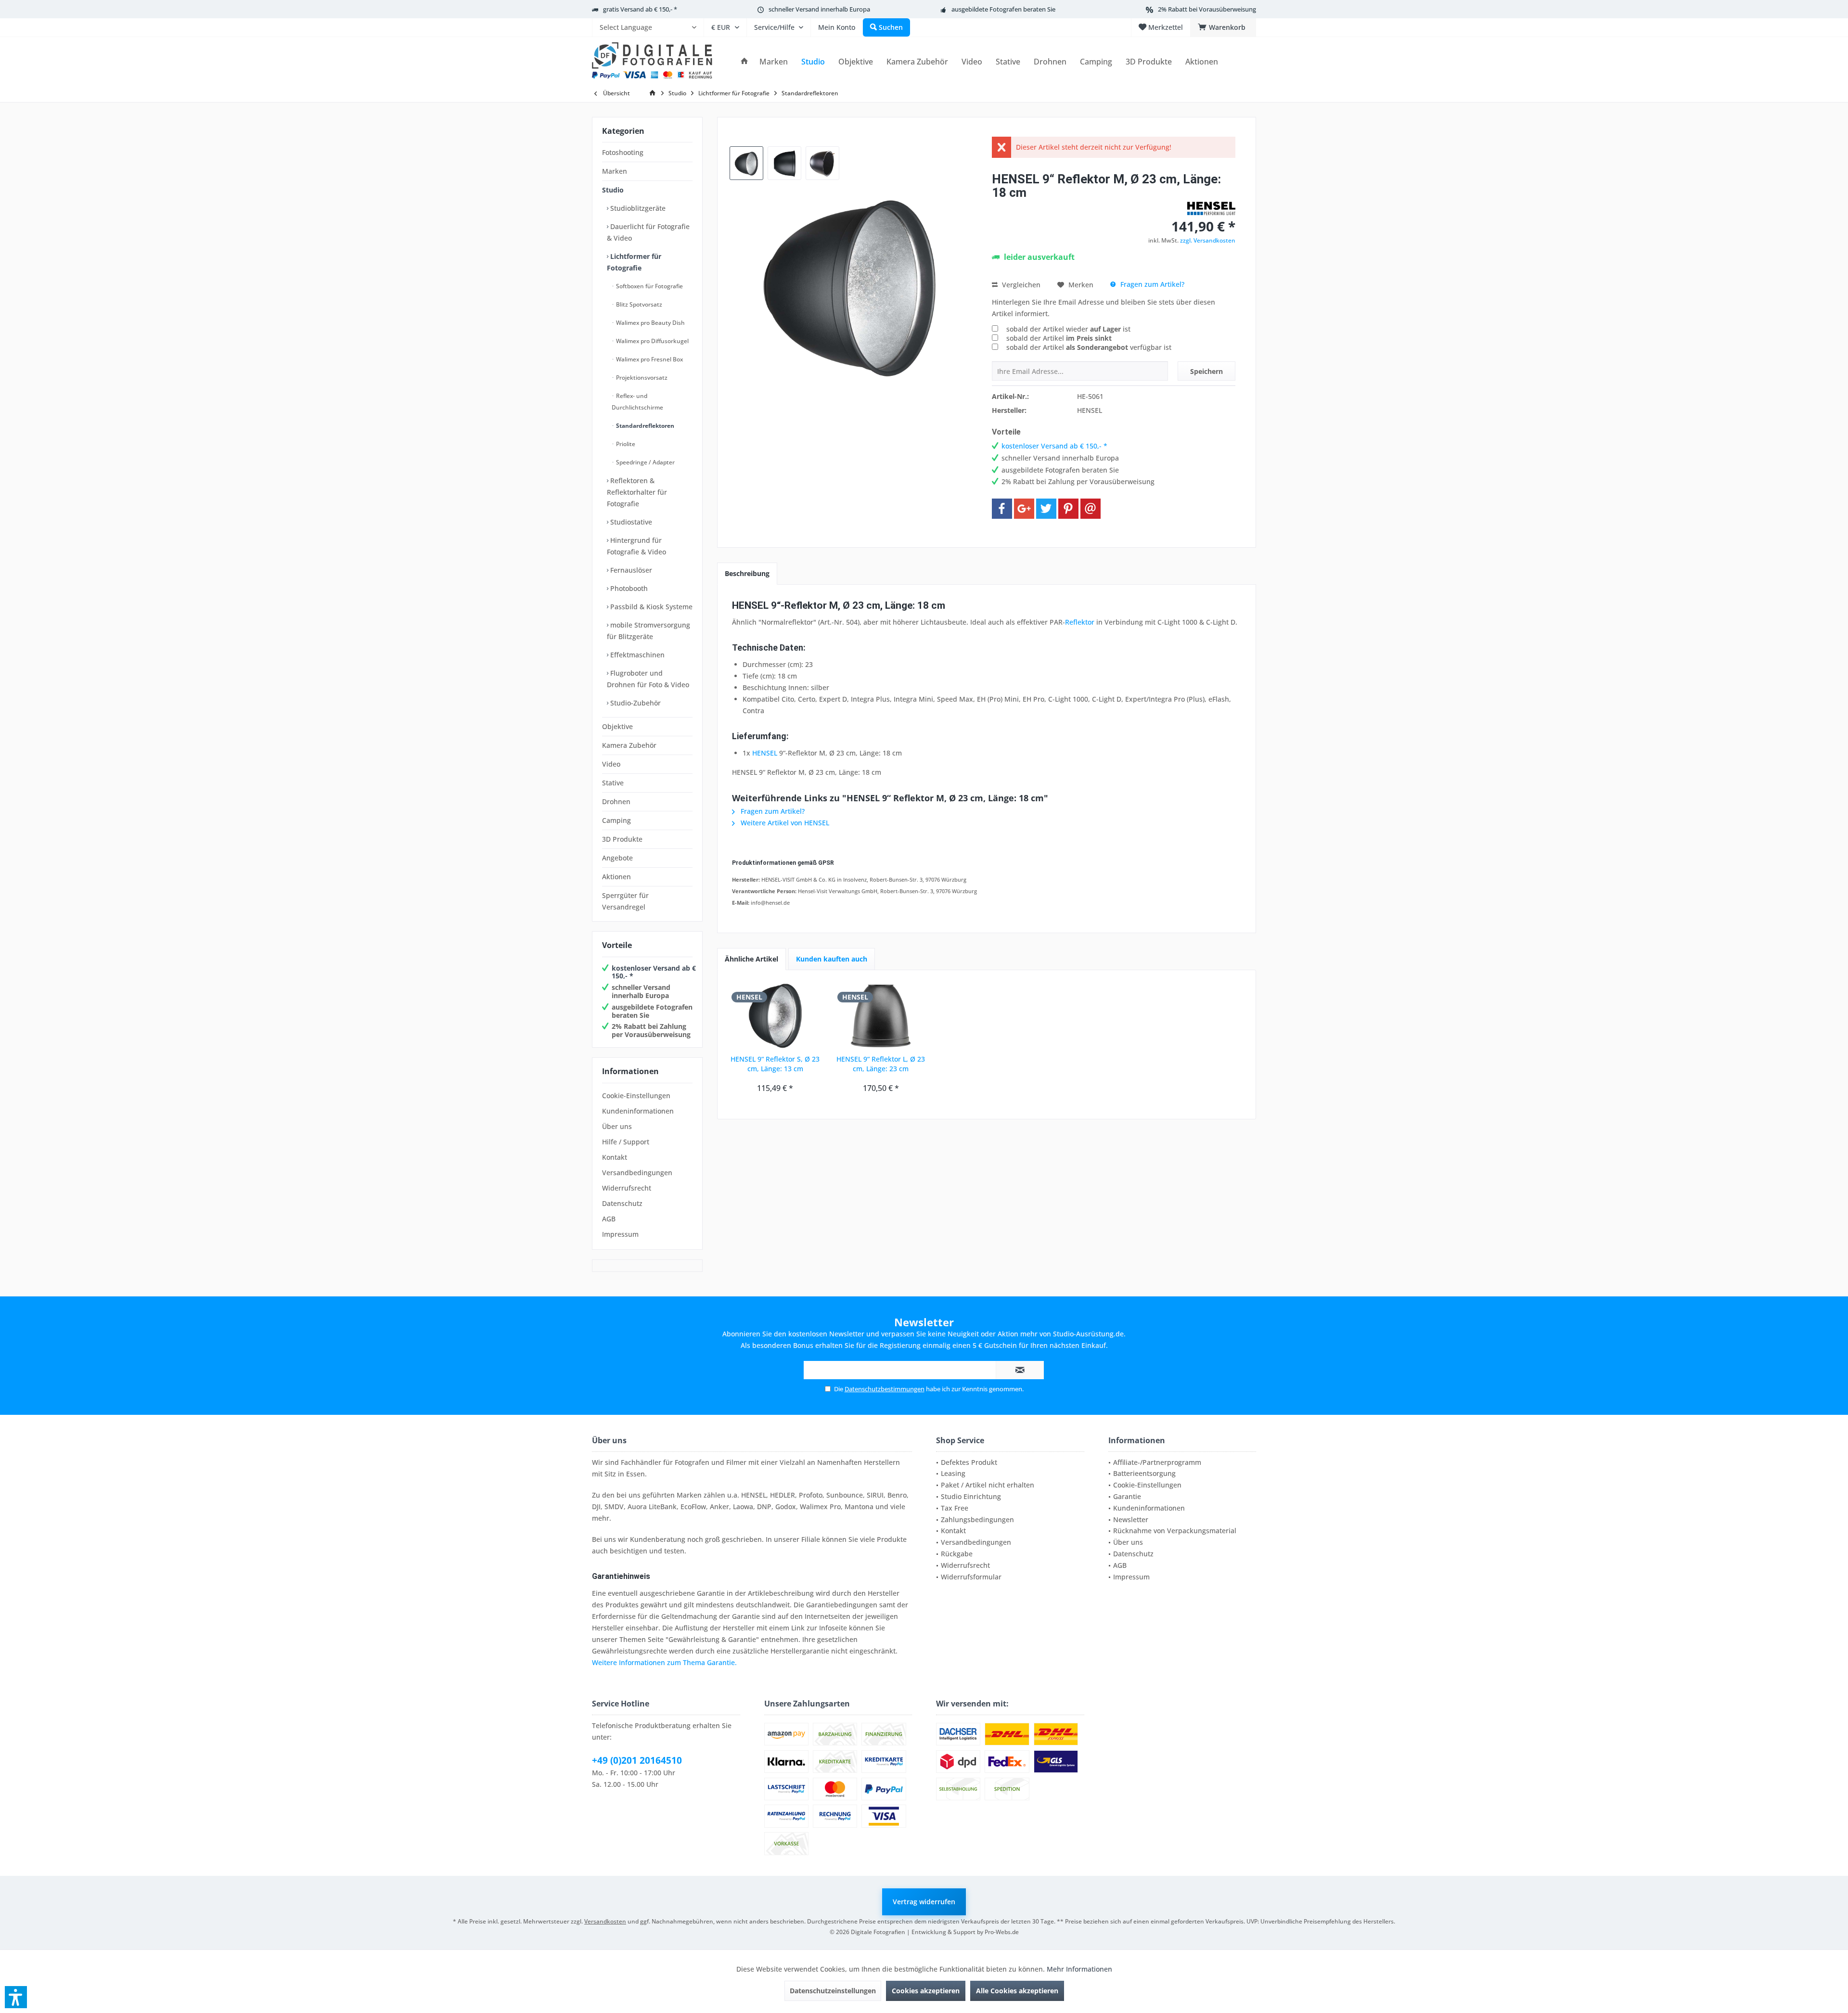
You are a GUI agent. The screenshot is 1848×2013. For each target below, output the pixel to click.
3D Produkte (622, 839)
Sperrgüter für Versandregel (625, 901)
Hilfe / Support (626, 1142)
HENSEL (765, 753)
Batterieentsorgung (1144, 1473)
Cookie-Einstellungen (636, 1096)
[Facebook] (1002, 509)
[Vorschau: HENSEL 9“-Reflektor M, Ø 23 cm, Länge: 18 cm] (746, 163)
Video (611, 764)
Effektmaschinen (636, 655)
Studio (613, 190)
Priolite (625, 444)
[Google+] (1024, 509)
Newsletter (1131, 1519)
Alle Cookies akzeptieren (1017, 1991)
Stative (613, 783)
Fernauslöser (630, 570)
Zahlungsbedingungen (977, 1519)
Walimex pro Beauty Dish (650, 323)
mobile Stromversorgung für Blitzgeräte (648, 631)
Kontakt (615, 1157)
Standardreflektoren (644, 426)
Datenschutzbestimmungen (885, 1389)
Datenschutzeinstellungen (833, 1991)
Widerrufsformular (971, 1577)
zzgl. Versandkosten (1208, 240)
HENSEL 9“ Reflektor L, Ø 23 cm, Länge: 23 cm (881, 1064)
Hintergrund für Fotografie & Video (636, 546)
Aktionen (616, 877)
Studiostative (630, 522)
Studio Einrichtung (971, 1496)
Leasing (953, 1473)
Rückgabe (957, 1554)
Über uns (617, 1126)
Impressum (620, 1234)
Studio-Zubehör (635, 703)
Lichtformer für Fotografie (634, 262)
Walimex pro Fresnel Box (649, 359)
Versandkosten (605, 1921)
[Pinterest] (1068, 509)
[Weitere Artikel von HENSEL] (1211, 208)
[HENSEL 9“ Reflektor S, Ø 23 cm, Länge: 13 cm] (775, 1016)
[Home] (744, 62)
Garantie (1127, 1496)
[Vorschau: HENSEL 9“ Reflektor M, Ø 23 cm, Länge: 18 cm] (784, 163)
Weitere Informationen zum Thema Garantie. (664, 1662)
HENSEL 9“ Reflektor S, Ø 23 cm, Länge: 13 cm (775, 1064)
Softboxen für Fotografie (649, 286)
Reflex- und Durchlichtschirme (637, 402)
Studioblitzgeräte (637, 208)
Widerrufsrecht (627, 1188)
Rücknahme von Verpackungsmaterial (1175, 1531)
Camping (616, 820)
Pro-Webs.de (1002, 1932)
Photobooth (628, 588)
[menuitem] (648, 27)
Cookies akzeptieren (926, 1991)
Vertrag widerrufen (924, 1902)
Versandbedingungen (637, 1173)
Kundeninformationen (638, 1111)
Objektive (617, 726)
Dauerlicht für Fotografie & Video (648, 232)
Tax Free (955, 1508)
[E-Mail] (1091, 509)
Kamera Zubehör (629, 745)
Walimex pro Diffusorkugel (652, 341)
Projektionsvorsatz (641, 378)
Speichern (1206, 371)
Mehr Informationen (1079, 1969)
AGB (609, 1219)
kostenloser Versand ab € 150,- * (654, 972)
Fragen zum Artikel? (1151, 284)
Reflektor (1080, 622)
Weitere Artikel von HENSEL (784, 823)
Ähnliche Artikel (751, 959)
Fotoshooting (623, 152)
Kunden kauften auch (832, 959)
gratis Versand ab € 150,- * (640, 9)
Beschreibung (747, 573)
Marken (615, 171)
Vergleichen (1020, 285)
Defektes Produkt (969, 1462)
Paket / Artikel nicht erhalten (988, 1485)
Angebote (617, 858)
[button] (16, 1997)
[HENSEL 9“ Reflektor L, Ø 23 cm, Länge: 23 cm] (881, 1016)
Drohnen (616, 801)
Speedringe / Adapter (645, 462)
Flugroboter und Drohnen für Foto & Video (648, 679)
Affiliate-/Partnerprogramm (1157, 1462)
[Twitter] (1046, 509)
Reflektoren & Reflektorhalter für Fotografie (637, 492)
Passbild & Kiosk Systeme (650, 607)
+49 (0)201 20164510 (637, 1760)
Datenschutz (622, 1203)
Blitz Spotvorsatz (638, 304)
